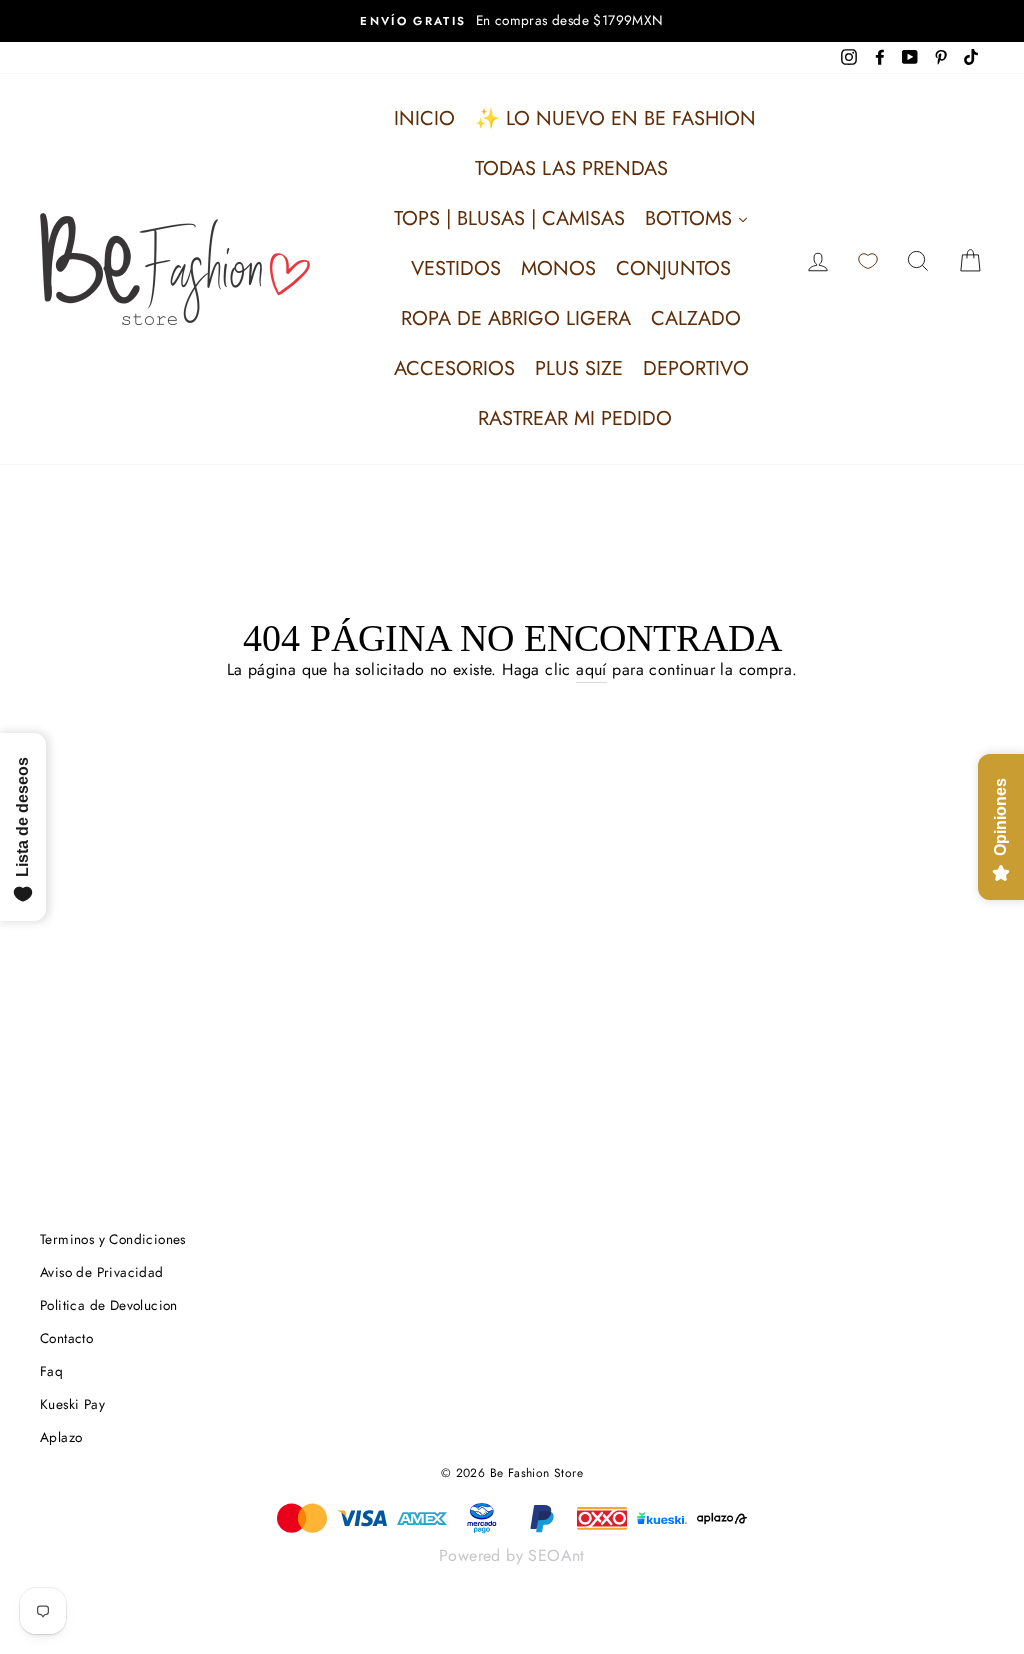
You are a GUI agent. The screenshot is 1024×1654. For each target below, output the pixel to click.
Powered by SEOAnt (512, 1555)
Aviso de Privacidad (102, 1272)
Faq (51, 1371)
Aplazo (61, 1437)
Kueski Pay (72, 1404)
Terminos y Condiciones (113, 1239)
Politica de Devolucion (109, 1305)
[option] (512, 21)
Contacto (66, 1338)
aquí (591, 669)
